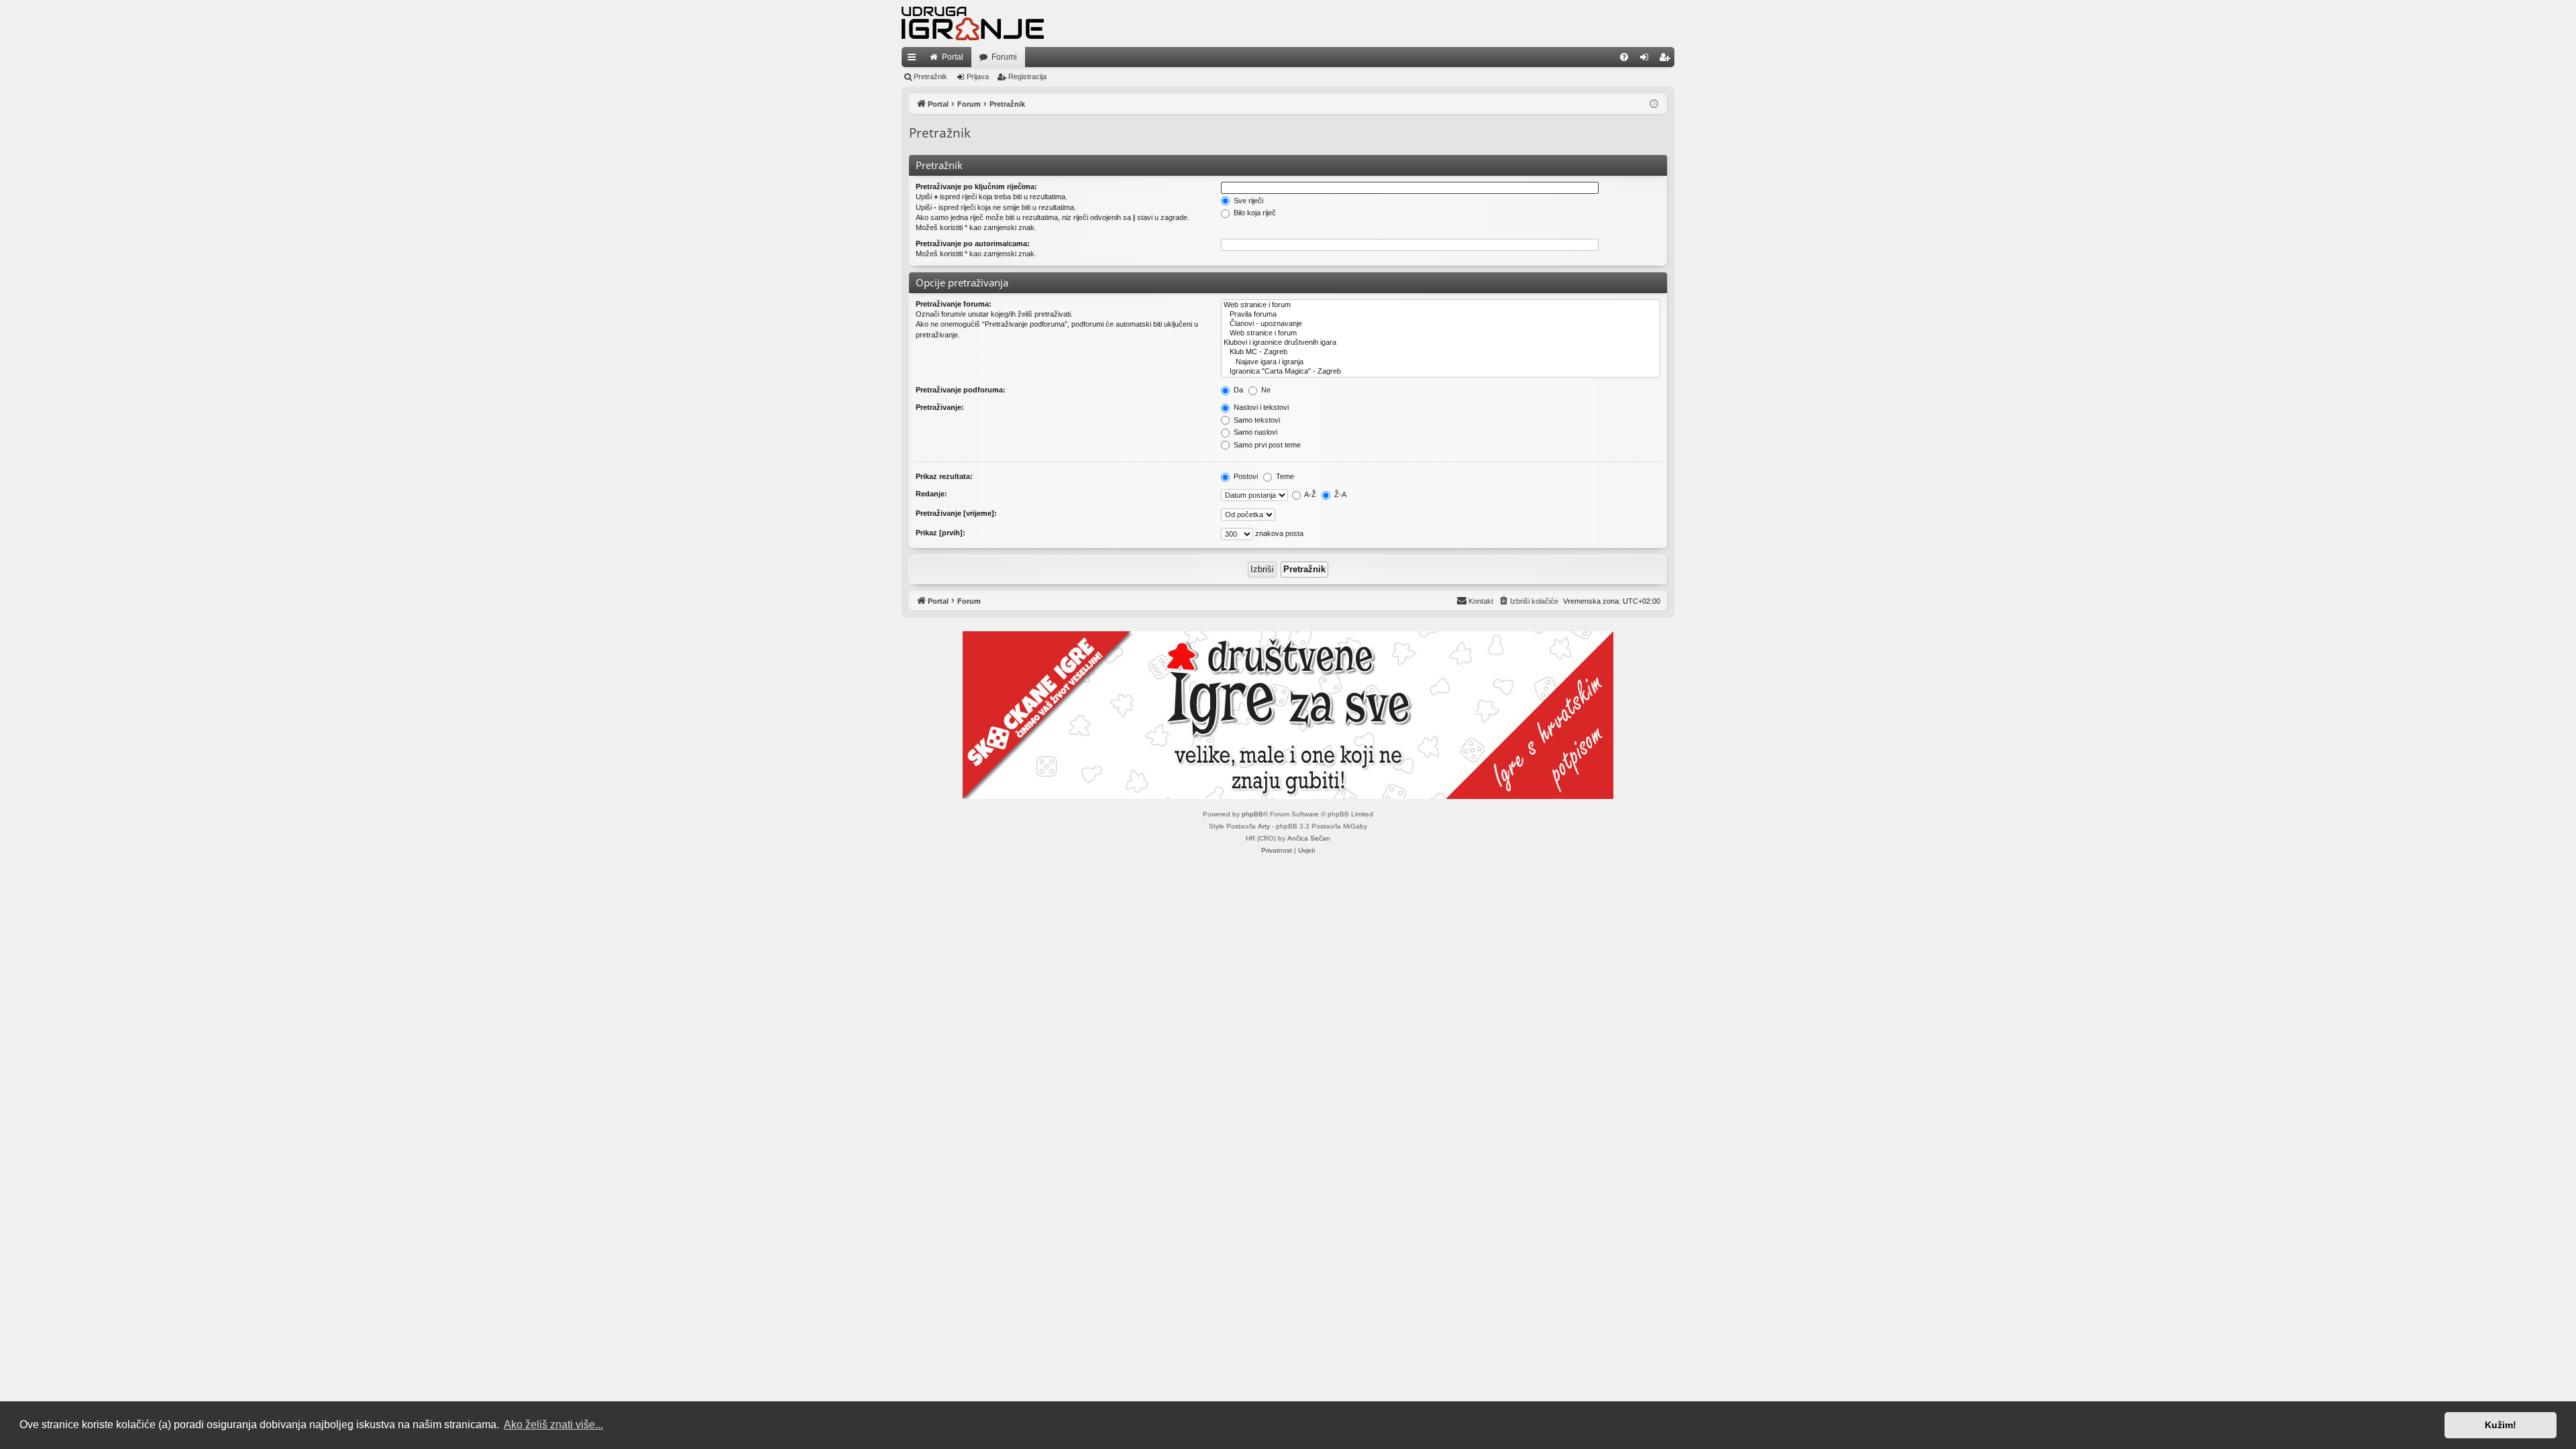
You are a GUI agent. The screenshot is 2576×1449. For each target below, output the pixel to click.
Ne (1265, 390)
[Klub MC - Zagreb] (1441, 352)
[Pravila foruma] (1441, 315)
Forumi (1004, 57)
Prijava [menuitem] (1647, 60)
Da (1237, 390)
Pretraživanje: (940, 407)
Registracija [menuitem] (1667, 60)
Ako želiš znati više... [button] (553, 1425)
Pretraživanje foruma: (954, 304)
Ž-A (1339, 494)
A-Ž (1309, 494)
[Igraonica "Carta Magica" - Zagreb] (1441, 372)
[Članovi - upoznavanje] (1441, 324)
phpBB (1252, 814)
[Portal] (973, 23)
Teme (1284, 476)
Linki (914, 60)
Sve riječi (1247, 201)
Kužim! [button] (2501, 1425)
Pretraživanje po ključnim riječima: (976, 186)
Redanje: (931, 494)
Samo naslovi (1254, 432)
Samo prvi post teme (1266, 445)
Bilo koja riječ (1254, 213)
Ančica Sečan (1309, 838)
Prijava (978, 76)
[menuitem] (1624, 57)
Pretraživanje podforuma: (961, 390)
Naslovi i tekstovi (1260, 407)
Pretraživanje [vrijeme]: (956, 513)
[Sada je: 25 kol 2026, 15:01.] (1654, 104)
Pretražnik (930, 76)
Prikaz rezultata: (944, 476)
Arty (1264, 826)
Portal (953, 57)
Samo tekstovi (1256, 420)
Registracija (1027, 76)
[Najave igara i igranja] (1441, 362)
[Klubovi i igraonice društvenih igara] (1441, 343)
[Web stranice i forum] (1441, 305)
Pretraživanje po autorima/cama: (973, 244)
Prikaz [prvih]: (941, 533)
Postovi (1245, 476)
